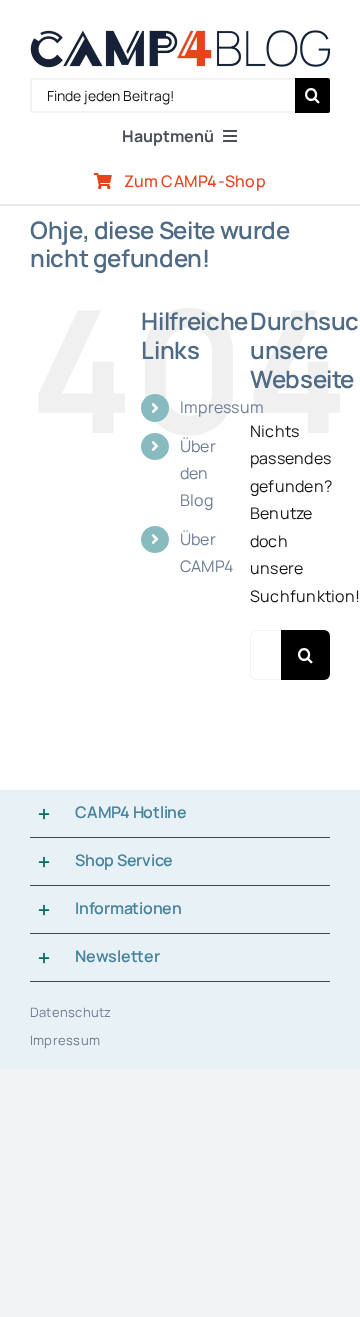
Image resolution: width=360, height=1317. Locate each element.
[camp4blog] (180, 38)
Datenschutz (71, 1012)
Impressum (222, 407)
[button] (180, 813)
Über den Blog (198, 473)
